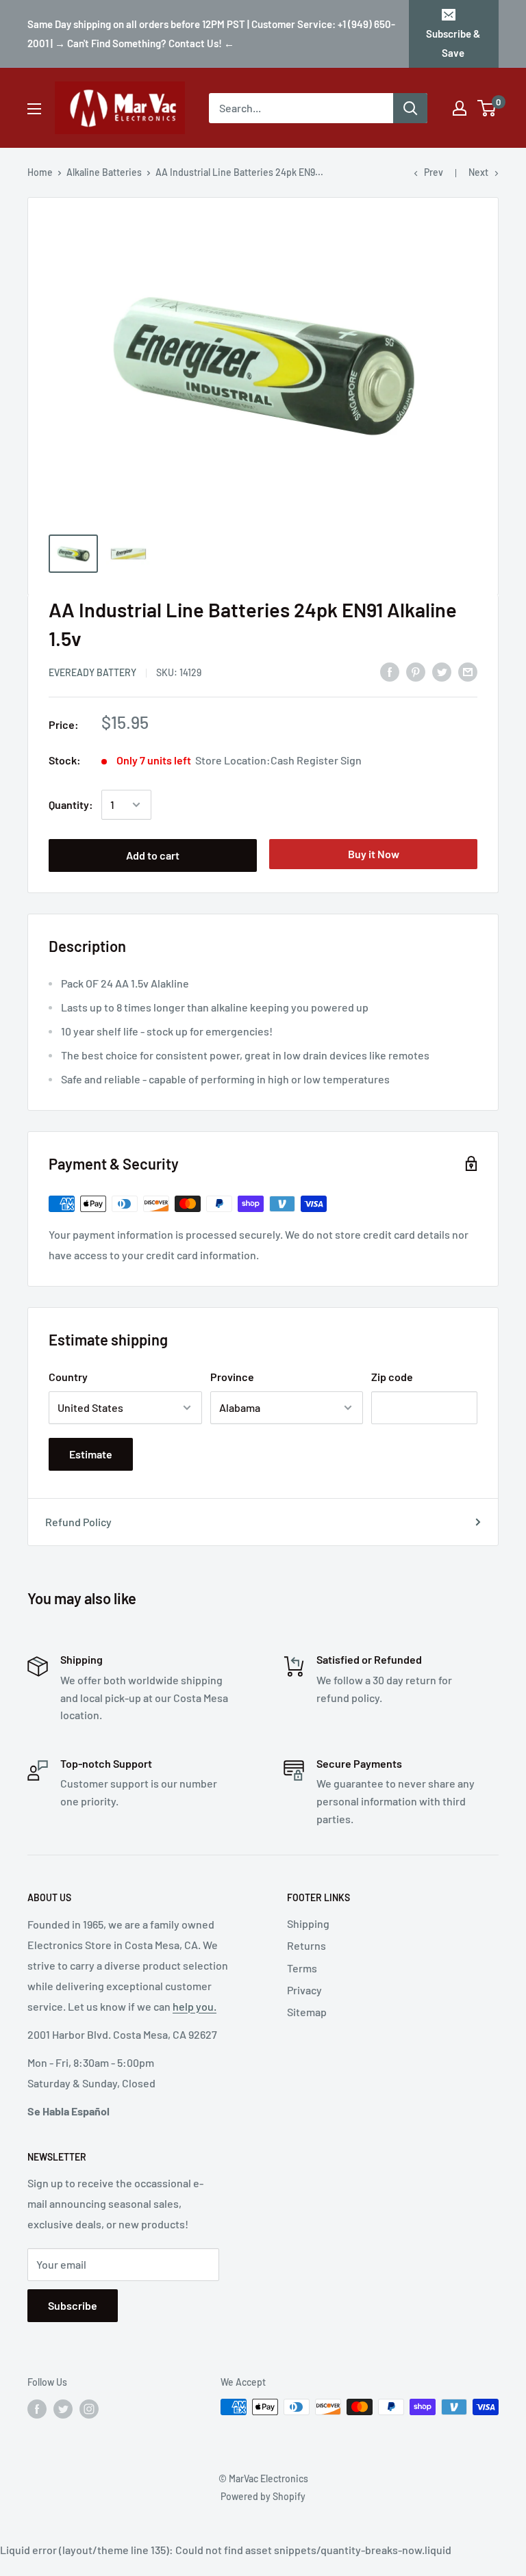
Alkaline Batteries (104, 172)
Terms (302, 1968)
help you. (195, 2006)
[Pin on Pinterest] (416, 672)
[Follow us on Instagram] (89, 2408)
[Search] (410, 108)
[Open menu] (34, 109)
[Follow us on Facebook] (37, 2408)
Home (40, 172)
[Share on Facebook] (390, 672)
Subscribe (73, 2305)
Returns (306, 1945)
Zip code (392, 1377)
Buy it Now (374, 854)
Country (68, 1377)
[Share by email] (468, 672)
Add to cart (153, 855)
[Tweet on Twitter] (442, 672)
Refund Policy (78, 1522)
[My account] (460, 108)
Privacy (304, 1990)
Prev (434, 172)
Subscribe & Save (453, 43)
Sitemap (307, 2012)
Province (232, 1377)
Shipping (308, 1923)
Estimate (91, 1454)
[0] (487, 108)
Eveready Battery (92, 672)
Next (478, 172)
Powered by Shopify (263, 2496)
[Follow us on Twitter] (63, 2408)
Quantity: (71, 804)
